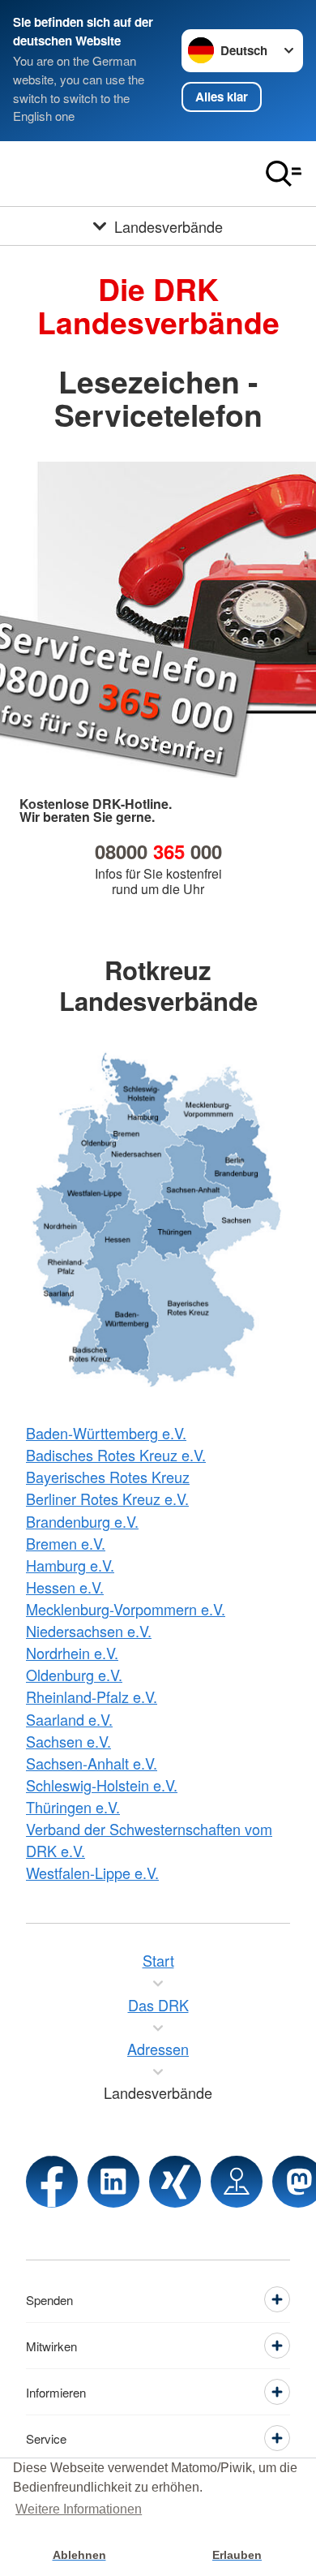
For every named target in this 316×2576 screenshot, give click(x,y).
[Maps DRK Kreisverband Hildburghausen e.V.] (237, 2182)
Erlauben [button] (237, 2555)
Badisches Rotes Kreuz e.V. (116, 1455)
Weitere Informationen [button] (79, 2509)
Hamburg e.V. (70, 1565)
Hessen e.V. (65, 1587)
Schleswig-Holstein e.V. (102, 1785)
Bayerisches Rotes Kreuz (108, 1477)
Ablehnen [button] (79, 2555)
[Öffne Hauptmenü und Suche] (284, 174)
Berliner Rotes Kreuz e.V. (107, 1499)
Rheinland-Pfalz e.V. (92, 1697)
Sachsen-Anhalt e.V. (92, 1763)
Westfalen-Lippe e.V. (92, 1873)
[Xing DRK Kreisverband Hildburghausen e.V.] (175, 2182)
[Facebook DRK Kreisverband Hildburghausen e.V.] (52, 2182)
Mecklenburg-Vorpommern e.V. (126, 1609)
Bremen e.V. (66, 1543)
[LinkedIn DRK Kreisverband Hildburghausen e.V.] (113, 2182)
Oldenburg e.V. (74, 1675)
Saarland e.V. (69, 1719)
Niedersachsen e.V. (89, 1631)
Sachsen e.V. (68, 1741)
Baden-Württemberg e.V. (106, 1433)
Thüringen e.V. (73, 1807)
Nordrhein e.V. (72, 1653)
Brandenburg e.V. (82, 1521)
